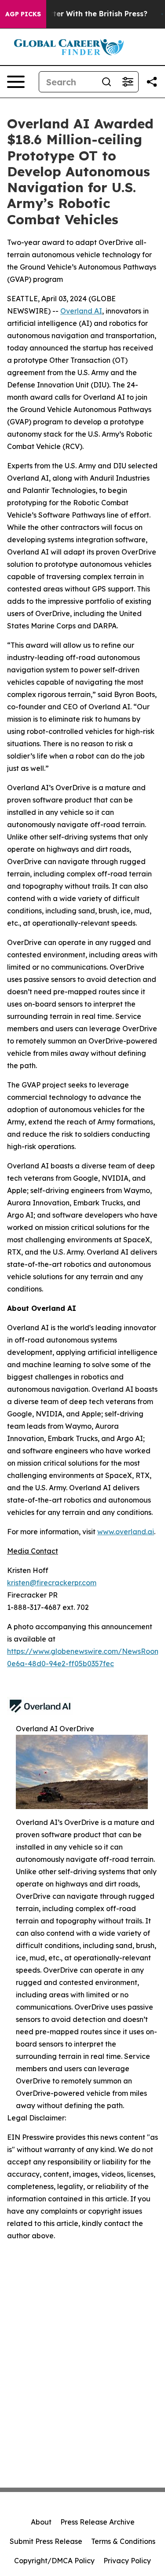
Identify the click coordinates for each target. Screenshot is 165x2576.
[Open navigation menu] (16, 82)
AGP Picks (23, 14)
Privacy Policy (127, 2561)
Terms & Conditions (123, 2541)
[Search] (106, 82)
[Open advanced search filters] (128, 82)
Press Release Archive (97, 2522)
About (41, 2522)
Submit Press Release (46, 2541)
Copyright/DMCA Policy (54, 2561)
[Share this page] (152, 82)
